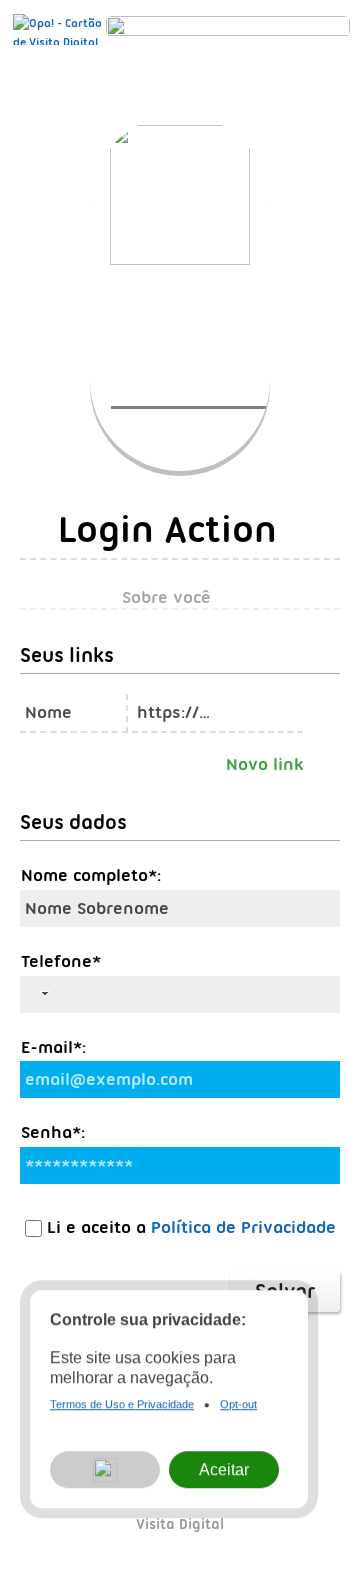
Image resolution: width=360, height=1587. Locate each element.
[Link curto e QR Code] (60, 1532)
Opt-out (238, 1406)
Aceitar (224, 1471)
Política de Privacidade (243, 1227)
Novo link (264, 764)
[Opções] (105, 1472)
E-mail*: (53, 1047)
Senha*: (53, 1132)
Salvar (285, 1291)
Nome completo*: (91, 875)
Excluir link (323, 708)
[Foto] (201, 401)
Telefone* (61, 961)
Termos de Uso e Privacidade (122, 1406)
